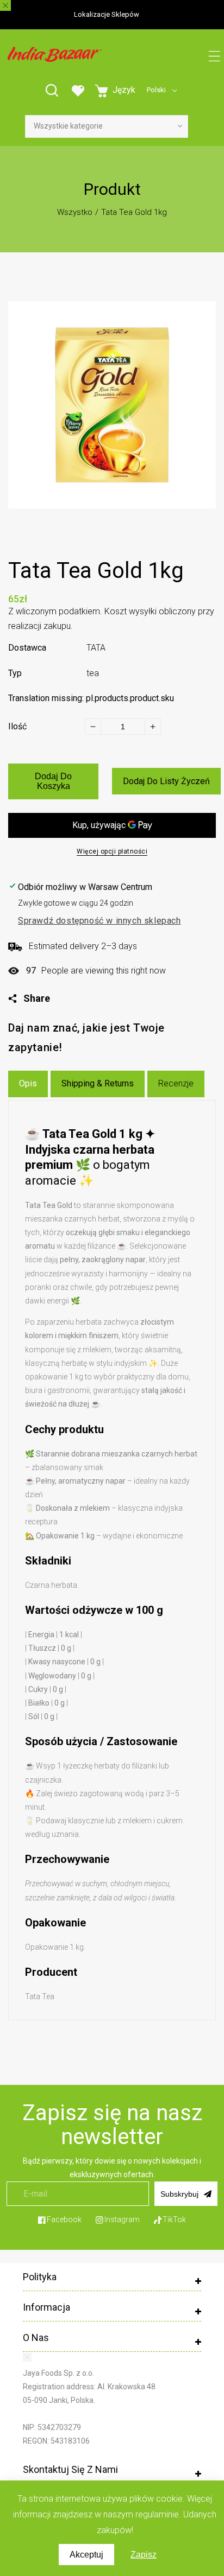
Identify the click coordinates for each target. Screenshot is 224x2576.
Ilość (17, 726)
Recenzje (176, 1083)
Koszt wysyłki (130, 611)
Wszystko (75, 212)
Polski (156, 90)
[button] (214, 57)
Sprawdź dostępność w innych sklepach (99, 921)
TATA (96, 648)
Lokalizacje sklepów (107, 14)
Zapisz (144, 2555)
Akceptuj (86, 2555)
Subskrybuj (179, 2194)
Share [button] (37, 998)
